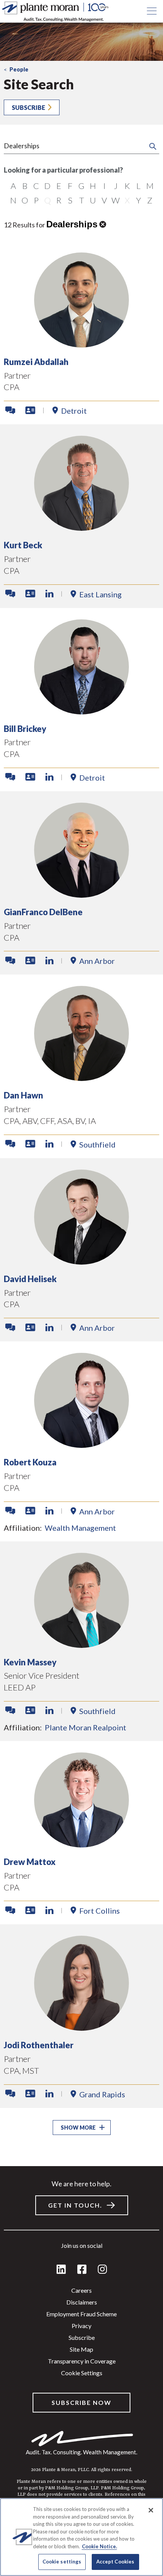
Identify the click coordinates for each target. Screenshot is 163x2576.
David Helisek (30, 1279)
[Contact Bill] (10, 777)
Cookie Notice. (100, 2546)
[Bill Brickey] (81, 712)
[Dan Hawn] (81, 1078)
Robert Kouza (30, 1462)
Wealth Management (80, 1528)
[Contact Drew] (10, 1911)
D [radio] (47, 186)
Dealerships (72, 224)
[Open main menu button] (152, 11)
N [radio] (13, 200)
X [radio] (127, 200)
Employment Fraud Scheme (81, 2314)
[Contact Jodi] (10, 2094)
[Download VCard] (30, 411)
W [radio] (116, 200)
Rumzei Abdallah (36, 362)
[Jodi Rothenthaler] (81, 2028)
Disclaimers (82, 2302)
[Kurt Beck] (81, 528)
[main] (81, 1288)
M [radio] (150, 186)
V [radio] (104, 200)
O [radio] (25, 200)
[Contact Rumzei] (10, 411)
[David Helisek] (81, 1262)
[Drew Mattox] (81, 1845)
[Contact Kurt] (10, 594)
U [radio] (93, 200)
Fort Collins (100, 1911)
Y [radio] (139, 200)
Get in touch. (75, 2205)
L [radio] (139, 186)
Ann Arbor (97, 961)
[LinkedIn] (61, 2270)
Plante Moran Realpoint (85, 1727)
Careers (81, 2290)
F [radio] (70, 186)
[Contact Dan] (10, 1144)
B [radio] (25, 186)
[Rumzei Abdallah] (81, 345)
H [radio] (93, 186)
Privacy (81, 2326)
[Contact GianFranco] (10, 961)
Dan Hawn (24, 1095)
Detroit (74, 411)
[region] (81, 2537)
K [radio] (127, 186)
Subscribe (28, 107)
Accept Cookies (115, 2562)
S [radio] (70, 200)
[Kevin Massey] (81, 1645)
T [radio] (82, 200)
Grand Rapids (102, 2094)
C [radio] (36, 186)
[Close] (151, 2510)
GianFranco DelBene (43, 912)
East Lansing (100, 594)
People (19, 69)
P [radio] (36, 200)
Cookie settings (82, 2373)
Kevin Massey (30, 1662)
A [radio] (13, 186)
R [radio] (59, 200)
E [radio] (59, 186)
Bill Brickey (25, 729)
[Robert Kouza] (81, 1445)
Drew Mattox (30, 1862)
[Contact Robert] (10, 1511)
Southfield (97, 1144)
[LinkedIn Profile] (49, 594)
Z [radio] (150, 200)
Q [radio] (48, 200)
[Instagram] (102, 2270)
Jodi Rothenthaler (39, 2045)
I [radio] (104, 186)
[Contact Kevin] (10, 1711)
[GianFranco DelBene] (81, 895)
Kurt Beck (23, 545)
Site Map (81, 2349)
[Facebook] (82, 2270)
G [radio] (81, 186)
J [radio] (116, 186)
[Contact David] (10, 1328)
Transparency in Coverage (82, 2361)
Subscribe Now (81, 2402)
